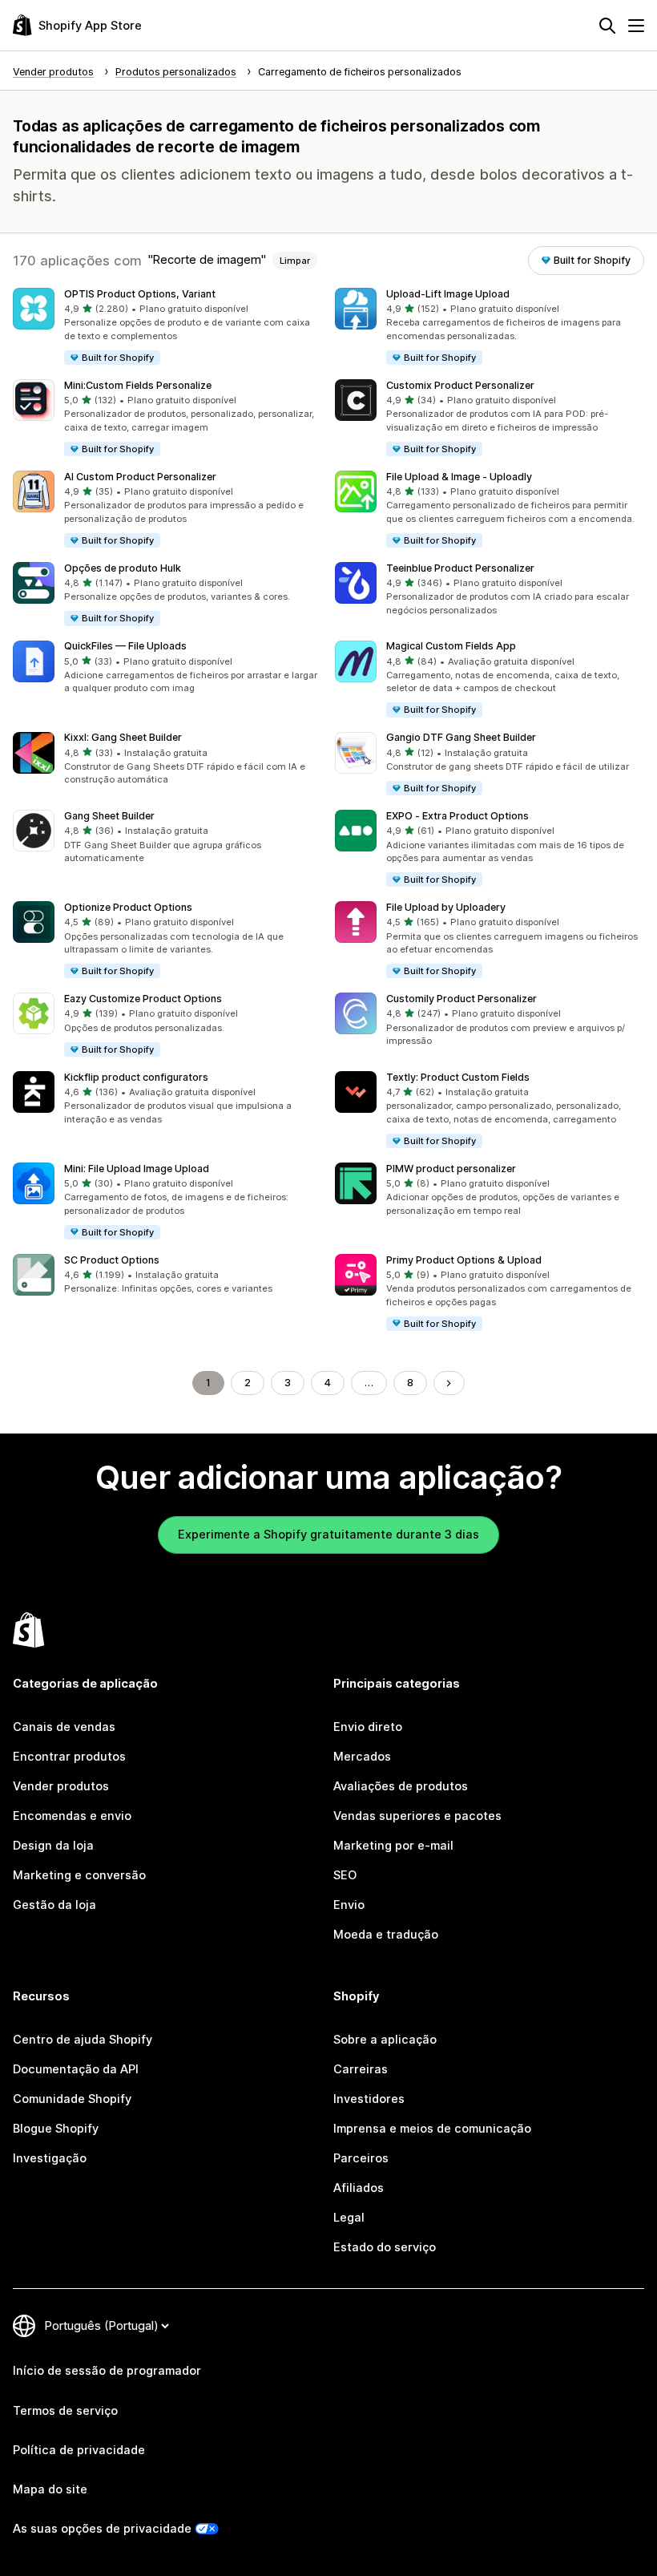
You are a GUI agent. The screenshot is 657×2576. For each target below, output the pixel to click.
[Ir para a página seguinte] (449, 1383)
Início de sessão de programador (107, 2371)
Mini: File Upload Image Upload (137, 1169)
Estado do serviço (385, 2247)
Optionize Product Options (128, 907)
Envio (349, 1905)
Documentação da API (76, 2069)
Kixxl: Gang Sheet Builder (123, 737)
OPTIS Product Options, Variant (140, 294)
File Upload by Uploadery (446, 907)
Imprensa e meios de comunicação (432, 2129)
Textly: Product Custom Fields (458, 1077)
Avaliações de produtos (401, 1786)
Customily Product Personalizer (462, 999)
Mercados (362, 1757)
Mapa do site (50, 2489)
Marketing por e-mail (393, 1846)
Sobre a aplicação (385, 2040)
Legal (349, 2218)
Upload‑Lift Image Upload (448, 294)
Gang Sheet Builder (109, 816)
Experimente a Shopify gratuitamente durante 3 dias (328, 1535)
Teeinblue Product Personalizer (460, 568)
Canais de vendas (64, 1727)
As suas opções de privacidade (102, 2529)
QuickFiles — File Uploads (125, 646)
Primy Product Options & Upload (464, 1260)
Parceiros (361, 2158)
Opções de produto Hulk (123, 568)
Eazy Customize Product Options (143, 999)
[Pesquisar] (607, 26)
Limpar (295, 261)
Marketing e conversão (79, 1875)
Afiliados (359, 2188)
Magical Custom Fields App (451, 646)
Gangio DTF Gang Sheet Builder (461, 737)
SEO (345, 1875)
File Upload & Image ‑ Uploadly (459, 477)
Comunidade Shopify (72, 2099)
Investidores (369, 2099)
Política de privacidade (79, 2450)
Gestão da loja (54, 1905)
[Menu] (636, 26)
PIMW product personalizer (451, 1169)
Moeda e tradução (386, 1935)
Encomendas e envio (72, 1816)
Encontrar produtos (69, 1757)
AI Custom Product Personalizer (140, 477)
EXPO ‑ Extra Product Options (457, 816)
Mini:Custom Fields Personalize (138, 385)
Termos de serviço (65, 2411)
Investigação (50, 2158)
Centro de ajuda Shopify (83, 2040)
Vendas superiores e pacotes (417, 1816)
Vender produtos (61, 1786)
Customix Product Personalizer (460, 385)
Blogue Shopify (56, 2129)
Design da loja (53, 1846)
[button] (167, 327)
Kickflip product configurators (136, 1077)
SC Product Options (112, 1260)
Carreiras (361, 2069)
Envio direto (368, 1727)
